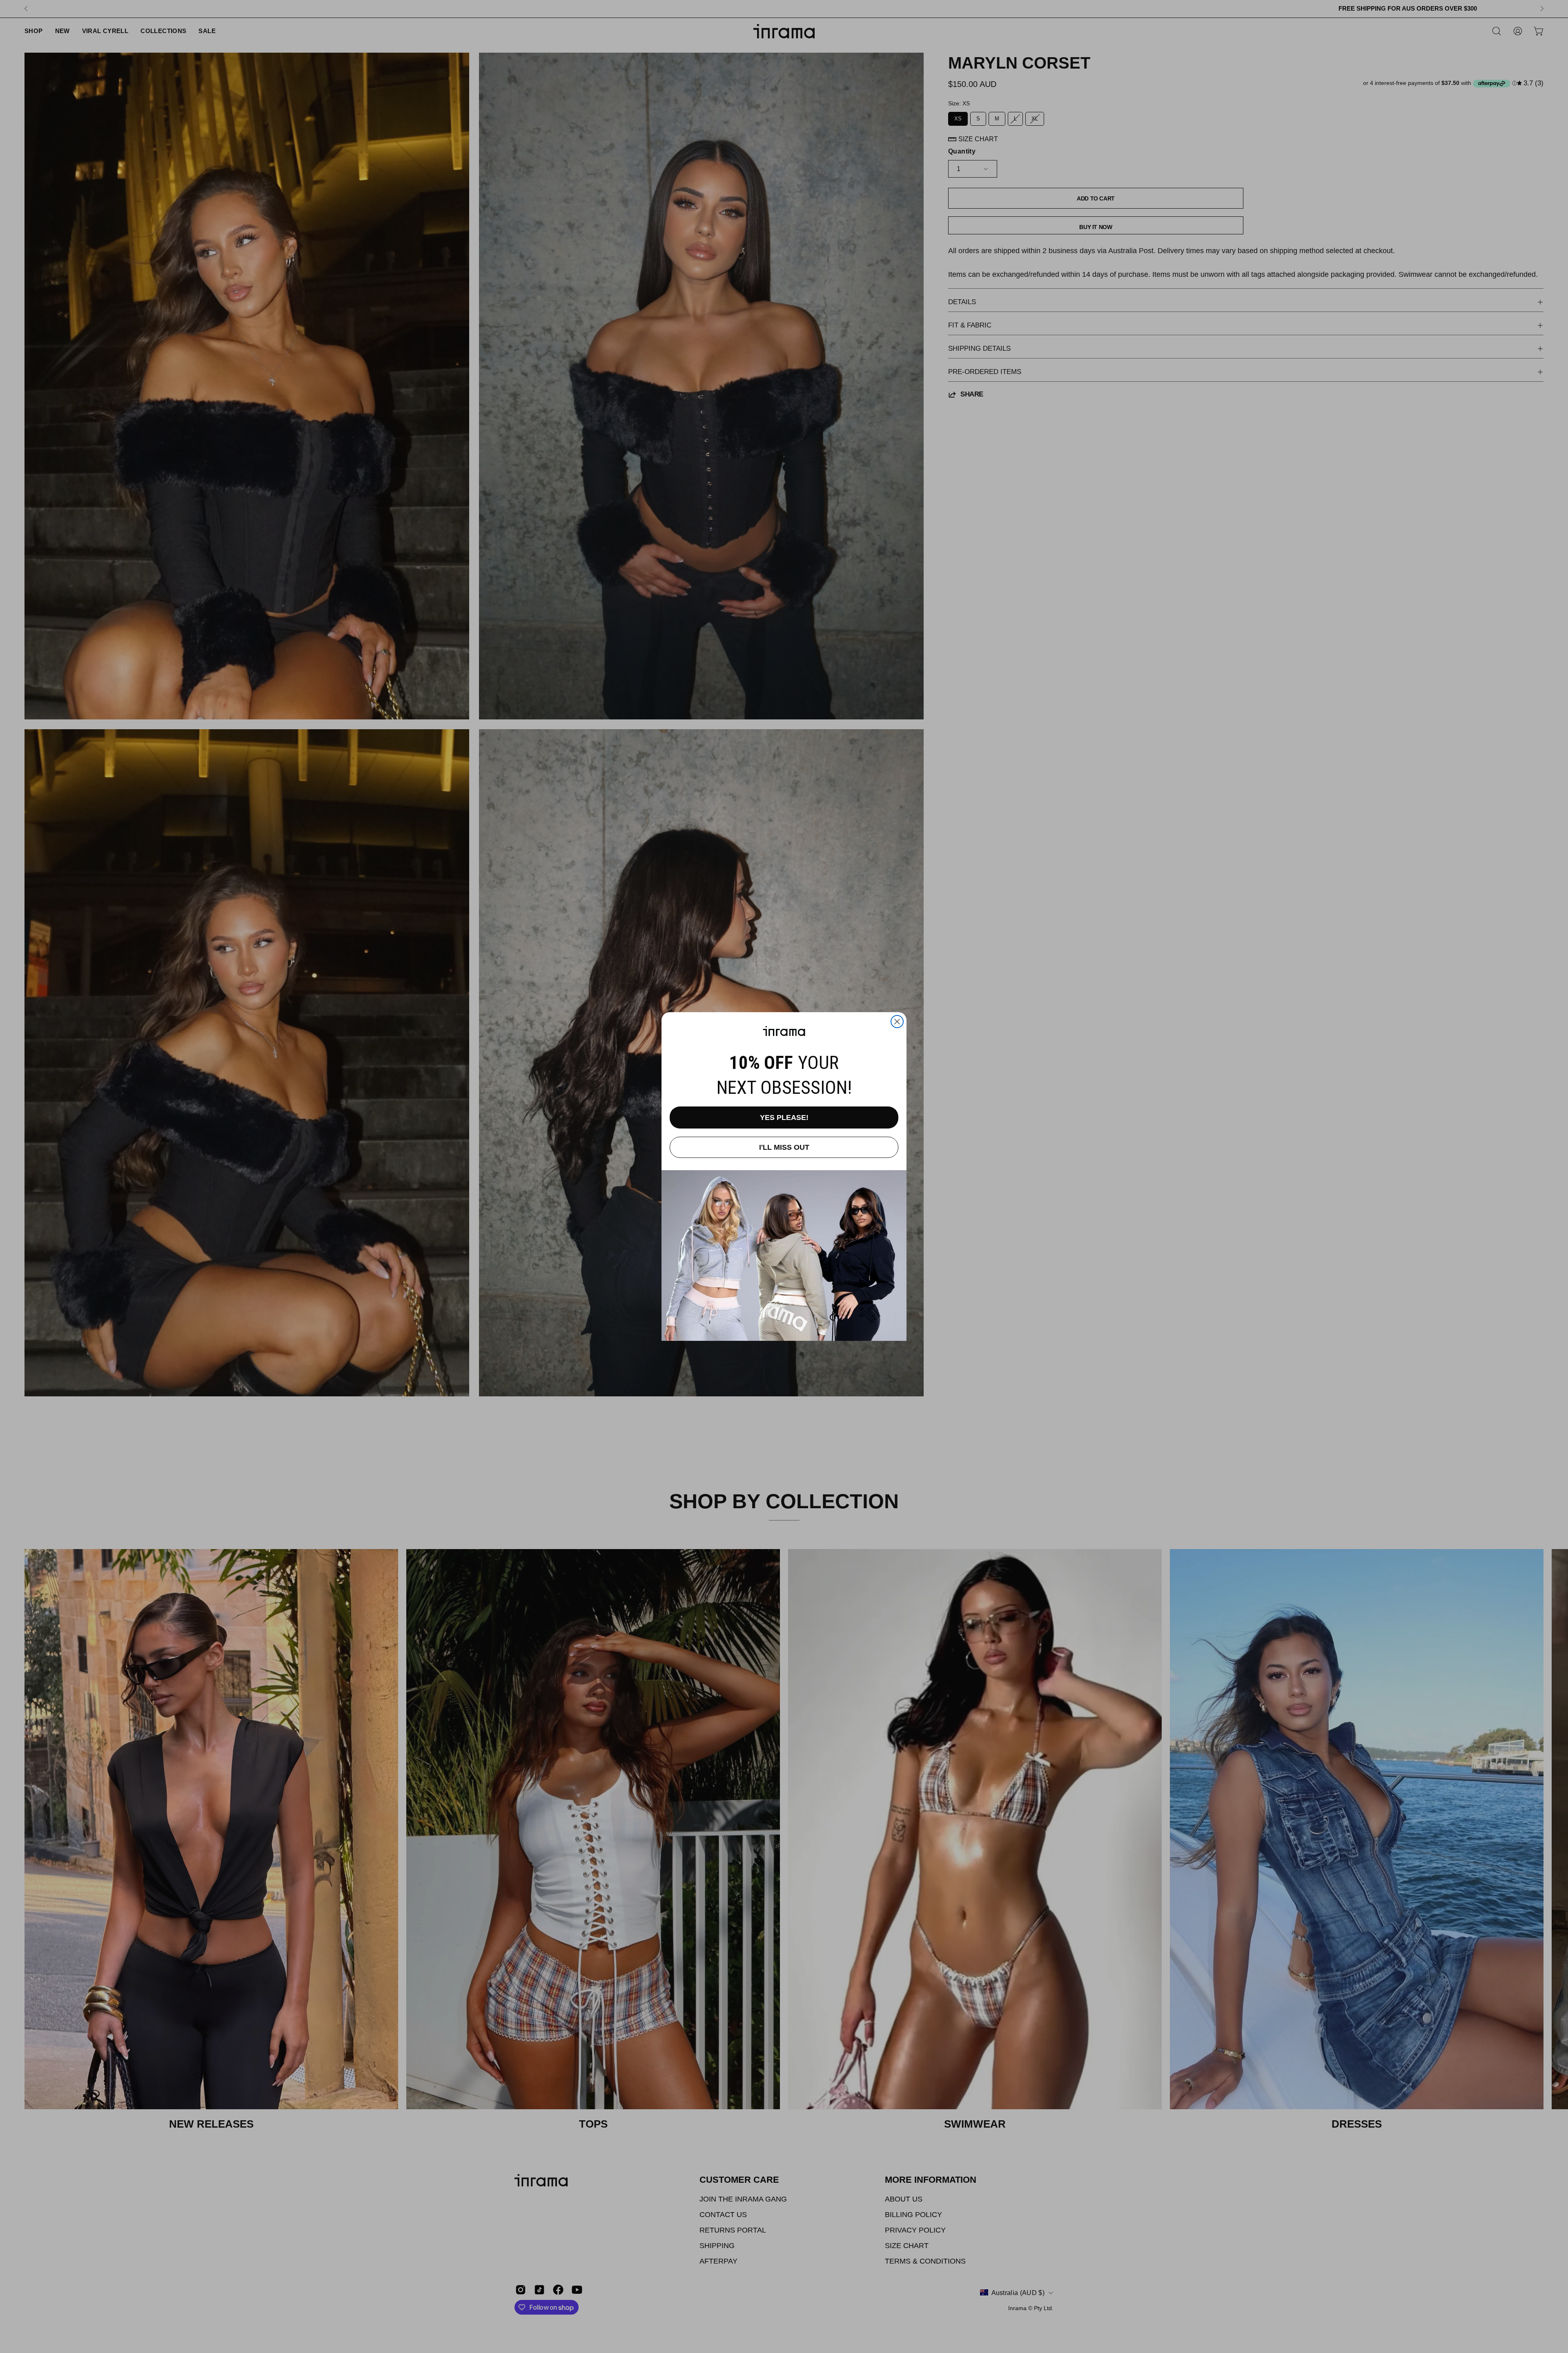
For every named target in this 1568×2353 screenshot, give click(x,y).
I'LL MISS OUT (784, 1147)
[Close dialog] (897, 1022)
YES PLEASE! (784, 1118)
